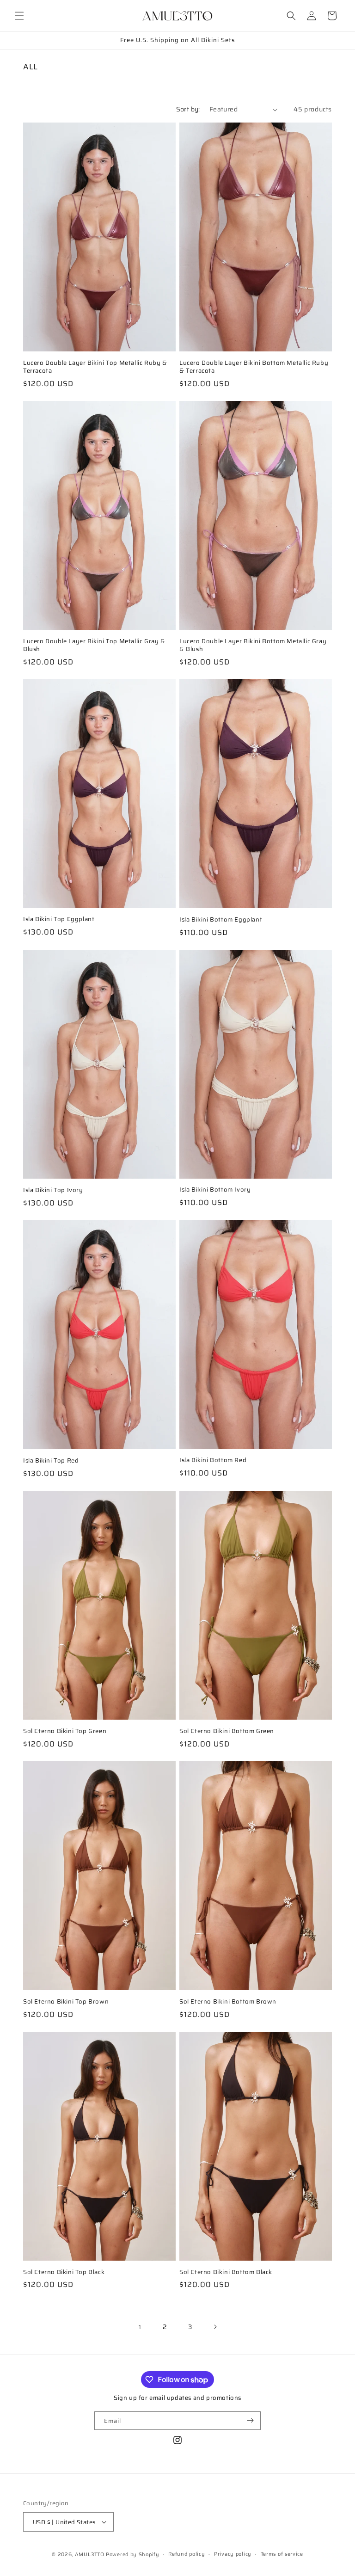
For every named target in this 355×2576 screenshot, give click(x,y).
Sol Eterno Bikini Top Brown (66, 2002)
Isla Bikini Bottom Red (213, 1460)
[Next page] (215, 2327)
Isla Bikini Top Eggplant (59, 919)
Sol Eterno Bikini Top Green (65, 1731)
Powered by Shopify (133, 2554)
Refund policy (187, 2554)
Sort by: (188, 109)
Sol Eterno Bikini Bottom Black (226, 2272)
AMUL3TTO (90, 2554)
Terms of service (282, 2554)
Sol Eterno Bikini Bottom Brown (228, 2002)
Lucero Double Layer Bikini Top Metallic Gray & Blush (94, 646)
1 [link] (140, 2327)
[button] (19, 16)
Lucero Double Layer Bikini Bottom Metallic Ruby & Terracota (254, 367)
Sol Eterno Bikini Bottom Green (227, 1731)
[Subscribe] (250, 2421)
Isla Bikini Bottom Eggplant (221, 920)
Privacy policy (233, 2554)
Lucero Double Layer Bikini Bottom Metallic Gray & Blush (253, 646)
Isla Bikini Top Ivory (53, 1190)
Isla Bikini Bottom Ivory (215, 1190)
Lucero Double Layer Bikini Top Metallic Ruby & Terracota (95, 367)
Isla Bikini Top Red (51, 1461)
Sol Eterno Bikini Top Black (64, 2272)
